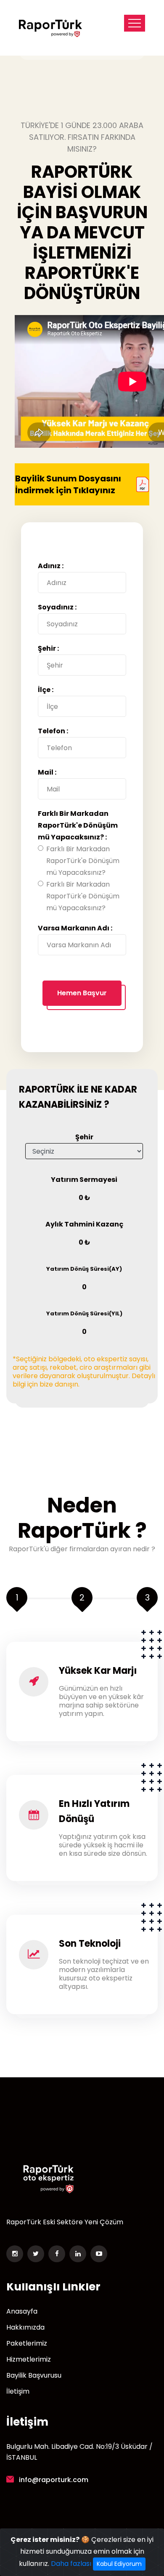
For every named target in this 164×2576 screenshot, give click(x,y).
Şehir (84, 1137)
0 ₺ (84, 1198)
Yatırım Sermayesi (84, 1180)
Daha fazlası (71, 2564)
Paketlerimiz (27, 2344)
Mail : (47, 772)
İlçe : (46, 690)
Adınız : (51, 566)
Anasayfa (22, 2311)
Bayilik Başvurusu (34, 2376)
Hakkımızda (25, 2327)
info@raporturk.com (54, 2480)
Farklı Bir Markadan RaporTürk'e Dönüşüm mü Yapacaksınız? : (78, 825)
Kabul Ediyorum (119, 2564)
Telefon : (53, 731)
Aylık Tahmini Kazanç (84, 1224)
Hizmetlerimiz (29, 2360)
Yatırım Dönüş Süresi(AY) (84, 1269)
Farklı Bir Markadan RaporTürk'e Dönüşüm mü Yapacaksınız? (83, 861)
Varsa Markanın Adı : (75, 928)
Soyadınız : (57, 607)
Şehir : (48, 648)
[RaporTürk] (50, 28)
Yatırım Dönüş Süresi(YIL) (84, 1313)
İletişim (18, 2392)
